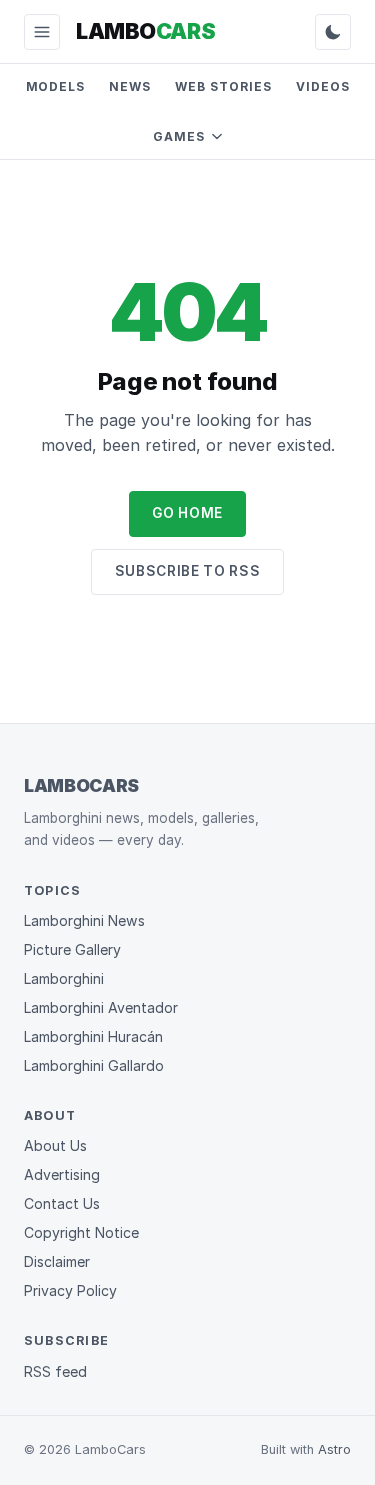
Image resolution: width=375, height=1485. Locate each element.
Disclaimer (57, 1261)
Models (56, 86)
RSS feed (55, 1371)
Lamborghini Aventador (101, 1007)
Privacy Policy (70, 1290)
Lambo (145, 31)
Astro (334, 1449)
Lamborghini (64, 978)
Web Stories (223, 86)
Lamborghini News (84, 920)
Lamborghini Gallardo (94, 1065)
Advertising (62, 1174)
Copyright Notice (81, 1232)
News (130, 86)
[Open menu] (42, 32)
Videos (323, 86)
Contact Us (62, 1203)
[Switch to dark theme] (333, 32)
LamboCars (81, 785)
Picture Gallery (72, 949)
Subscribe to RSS (188, 571)
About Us (55, 1145)
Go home (187, 513)
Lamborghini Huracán (93, 1036)
